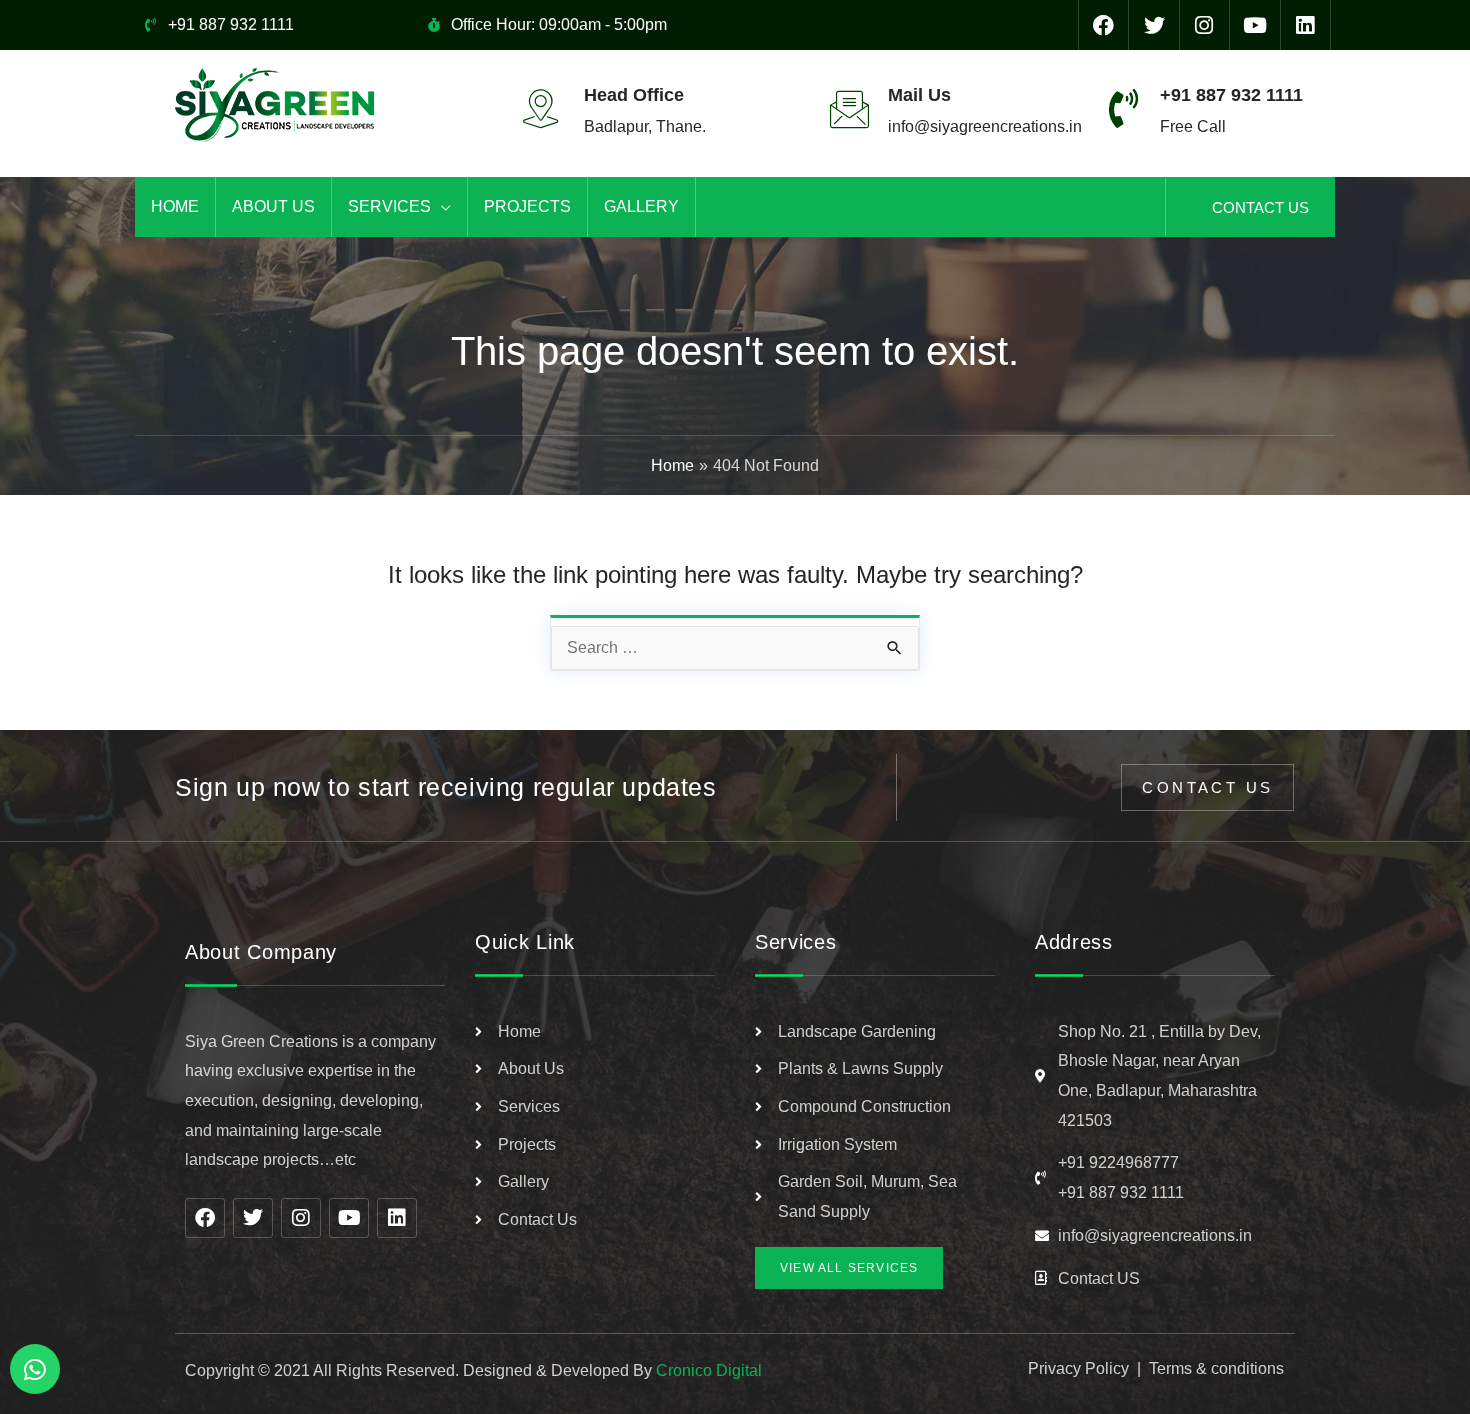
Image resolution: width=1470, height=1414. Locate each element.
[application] (441, 207)
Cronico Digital (709, 1370)
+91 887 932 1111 (1231, 95)
